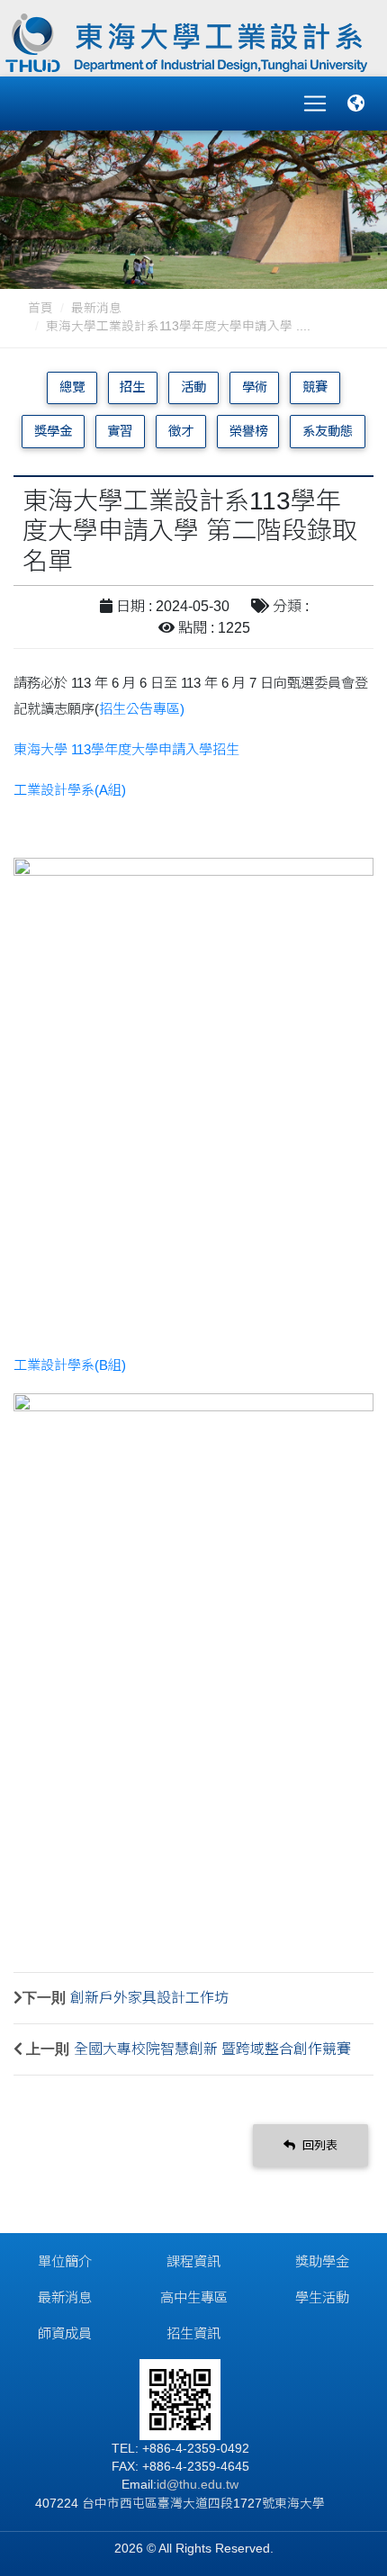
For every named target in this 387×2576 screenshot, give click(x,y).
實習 (120, 431)
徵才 (181, 431)
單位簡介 (65, 2261)
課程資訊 (193, 2261)
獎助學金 (322, 2261)
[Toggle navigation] (315, 104)
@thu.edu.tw (202, 2485)
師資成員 (65, 2333)
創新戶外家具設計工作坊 (149, 1998)
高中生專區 (194, 2297)
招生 (132, 387)
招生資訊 (193, 2333)
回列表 (318, 2145)
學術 (255, 387)
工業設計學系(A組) (70, 790)
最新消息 (96, 308)
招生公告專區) (142, 709)
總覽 (72, 387)
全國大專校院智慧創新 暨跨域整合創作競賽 (212, 2049)
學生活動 (322, 2297)
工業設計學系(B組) (70, 1365)
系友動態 (328, 431)
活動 (193, 387)
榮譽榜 (248, 431)
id (162, 2485)
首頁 (40, 308)
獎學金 (53, 431)
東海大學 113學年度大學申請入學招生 (126, 749)
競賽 (315, 387)
